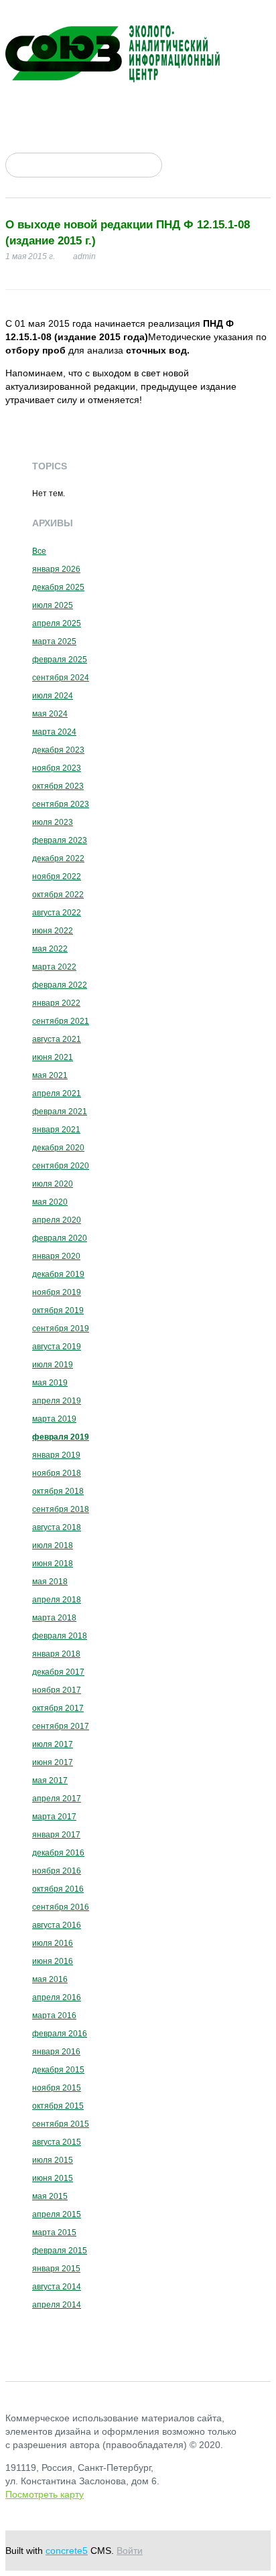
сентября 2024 (61, 678)
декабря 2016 (58, 1853)
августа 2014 (57, 2287)
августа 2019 (57, 1347)
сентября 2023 (61, 804)
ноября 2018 (57, 1473)
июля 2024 (53, 696)
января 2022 (56, 1003)
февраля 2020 (60, 1238)
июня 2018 (53, 1564)
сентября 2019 (61, 1329)
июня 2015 (53, 2178)
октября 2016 (58, 1889)
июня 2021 (53, 1057)
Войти (130, 2551)
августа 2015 (57, 2142)
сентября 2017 (61, 1726)
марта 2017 (54, 1817)
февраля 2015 (60, 2251)
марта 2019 (54, 1419)
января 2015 (56, 2269)
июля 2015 (53, 2160)
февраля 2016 (60, 2034)
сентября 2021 (61, 1021)
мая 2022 (50, 949)
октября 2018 (58, 1491)
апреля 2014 (57, 2305)
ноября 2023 (57, 768)
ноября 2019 (57, 1292)
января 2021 (56, 1130)
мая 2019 (50, 1383)
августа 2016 (57, 1925)
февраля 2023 (60, 840)
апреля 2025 (57, 623)
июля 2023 (53, 822)
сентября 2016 (61, 1907)
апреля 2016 (57, 1997)
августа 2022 (57, 913)
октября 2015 (58, 2106)
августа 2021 (57, 1039)
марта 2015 (54, 2232)
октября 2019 (58, 1310)
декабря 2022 (58, 858)
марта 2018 (54, 1618)
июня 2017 (53, 1762)
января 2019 (56, 1455)
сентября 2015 (61, 2124)
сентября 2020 (61, 1166)
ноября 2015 (57, 2088)
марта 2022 (54, 967)
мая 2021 (50, 1075)
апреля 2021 (57, 1093)
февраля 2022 (60, 985)
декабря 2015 (58, 2070)
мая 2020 (50, 1202)
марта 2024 (54, 732)
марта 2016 (54, 2016)
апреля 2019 (57, 1401)
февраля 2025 (60, 660)
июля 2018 (53, 1545)
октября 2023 (58, 786)
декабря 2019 (58, 1274)
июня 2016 (53, 1961)
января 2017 (56, 1835)
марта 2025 (54, 641)
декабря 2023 (58, 750)
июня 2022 (53, 931)
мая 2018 (50, 1582)
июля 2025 (53, 605)
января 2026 (56, 569)
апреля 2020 (57, 1220)
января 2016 (56, 2052)
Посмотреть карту (45, 2494)
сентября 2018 (61, 1509)
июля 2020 (53, 1184)
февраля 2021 (60, 1112)
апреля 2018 (57, 1600)
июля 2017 (53, 1744)
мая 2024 (50, 714)
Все (39, 551)
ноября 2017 (57, 1690)
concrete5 (67, 2551)
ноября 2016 (57, 1871)
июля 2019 (53, 1365)
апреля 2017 (57, 1799)
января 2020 (56, 1256)
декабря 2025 (58, 587)
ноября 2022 (57, 877)
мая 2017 (50, 1781)
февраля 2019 (61, 1437)
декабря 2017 (58, 1672)
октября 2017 (58, 1708)
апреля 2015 (57, 2214)
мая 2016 (50, 1979)
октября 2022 (58, 895)
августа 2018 (57, 1527)
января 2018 (56, 1654)
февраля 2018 (60, 1636)
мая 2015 (50, 2196)
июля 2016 (53, 1943)
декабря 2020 (58, 1148)
